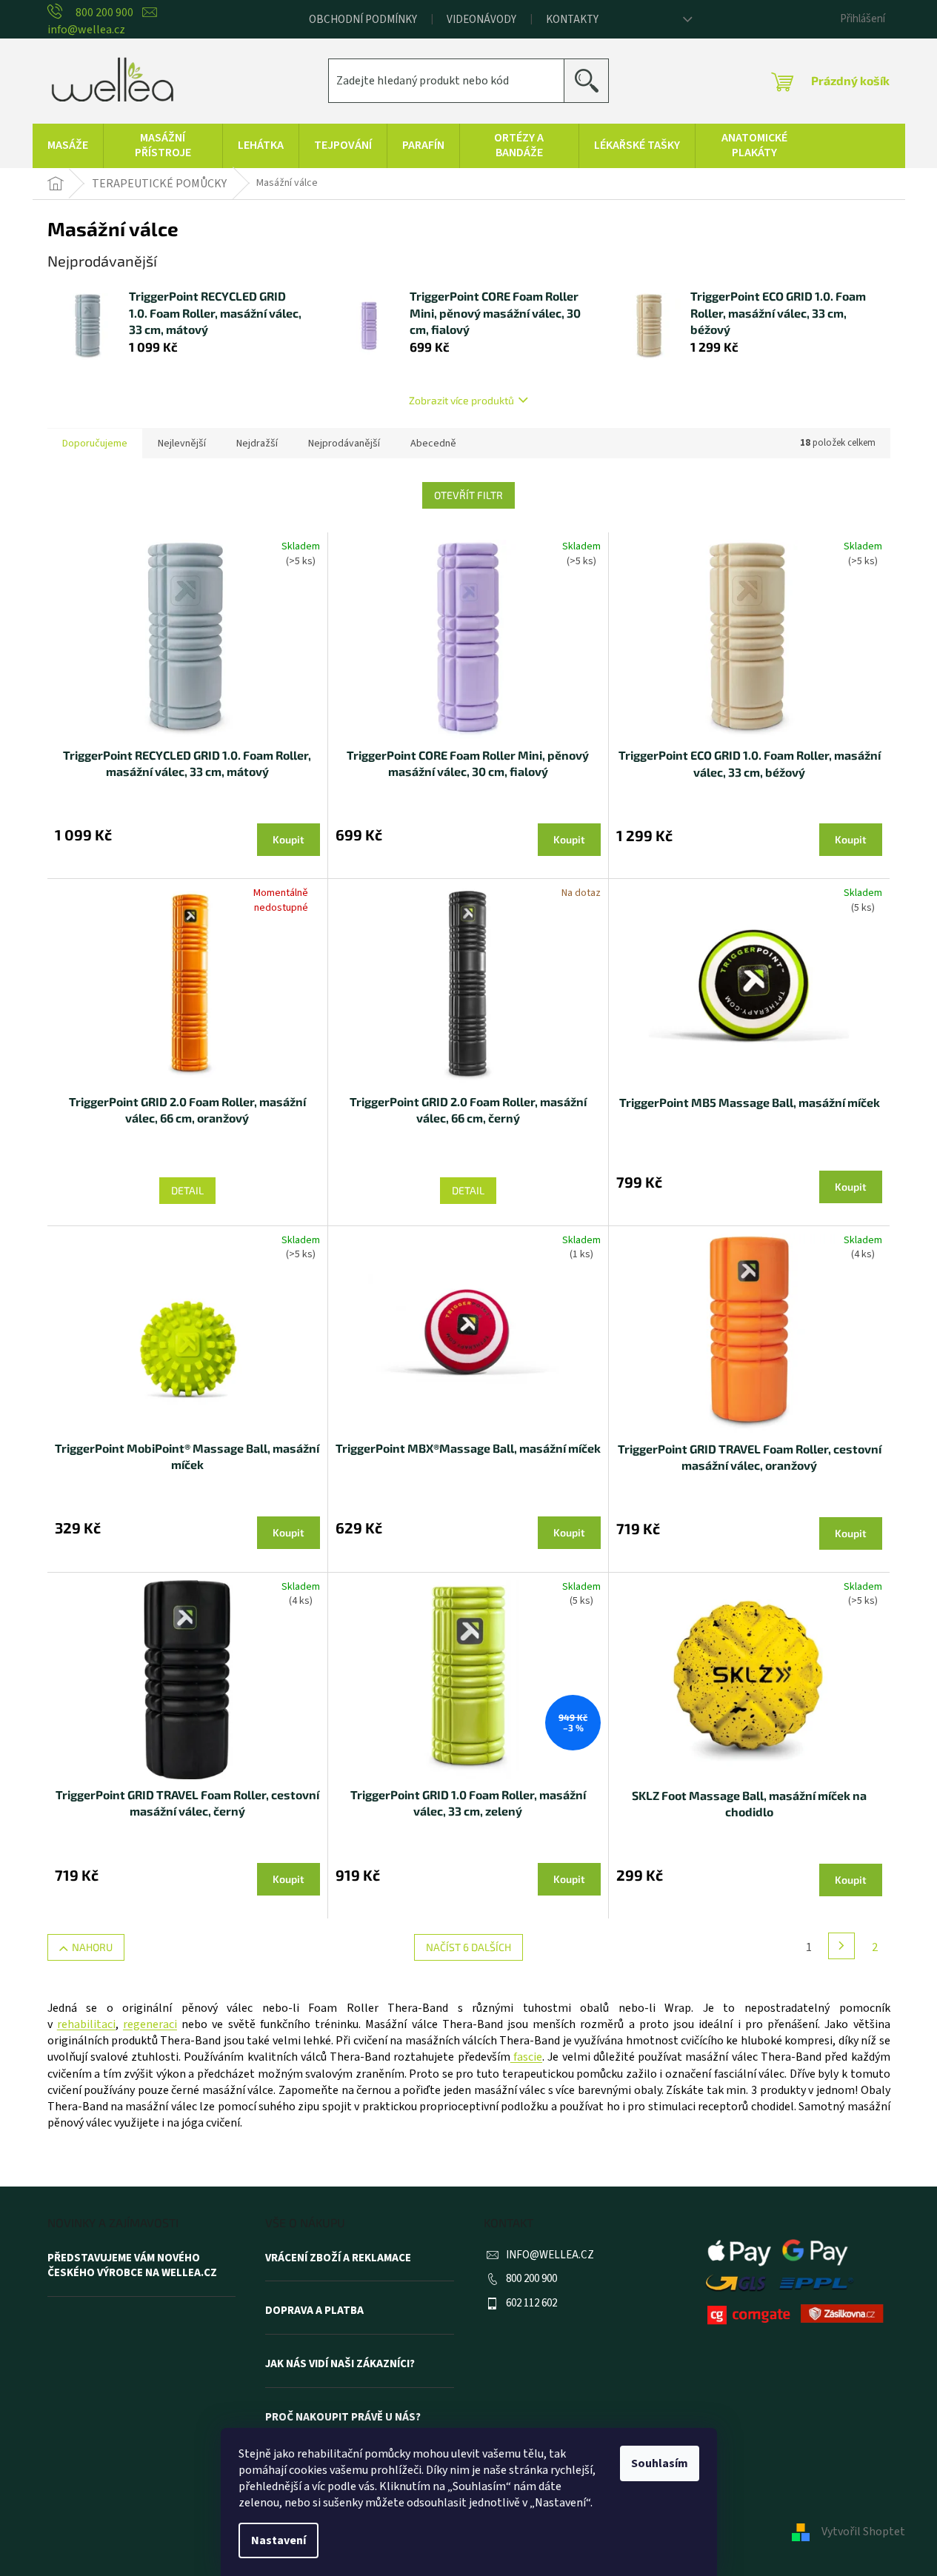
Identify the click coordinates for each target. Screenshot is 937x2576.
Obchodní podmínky (363, 20)
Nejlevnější (182, 444)
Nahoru (92, 1947)
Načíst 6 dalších (469, 1947)
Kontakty (572, 20)
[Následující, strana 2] (841, 1946)
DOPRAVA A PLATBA (314, 2311)
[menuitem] (68, 146)
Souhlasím (660, 2463)
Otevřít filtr (469, 495)
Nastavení (279, 2540)
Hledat (592, 80)
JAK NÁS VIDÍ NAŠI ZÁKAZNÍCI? (340, 2364)
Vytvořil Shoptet (863, 2532)
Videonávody (481, 20)
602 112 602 (531, 2303)
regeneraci (150, 2024)
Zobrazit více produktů (461, 400)
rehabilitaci (86, 2024)
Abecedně (433, 444)
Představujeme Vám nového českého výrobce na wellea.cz (132, 2266)
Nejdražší (257, 444)
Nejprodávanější (344, 444)
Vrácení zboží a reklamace (338, 2258)
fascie (526, 2057)
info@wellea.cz (550, 2255)
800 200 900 (531, 2279)
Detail (187, 1190)
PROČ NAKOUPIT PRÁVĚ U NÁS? (343, 2418)
